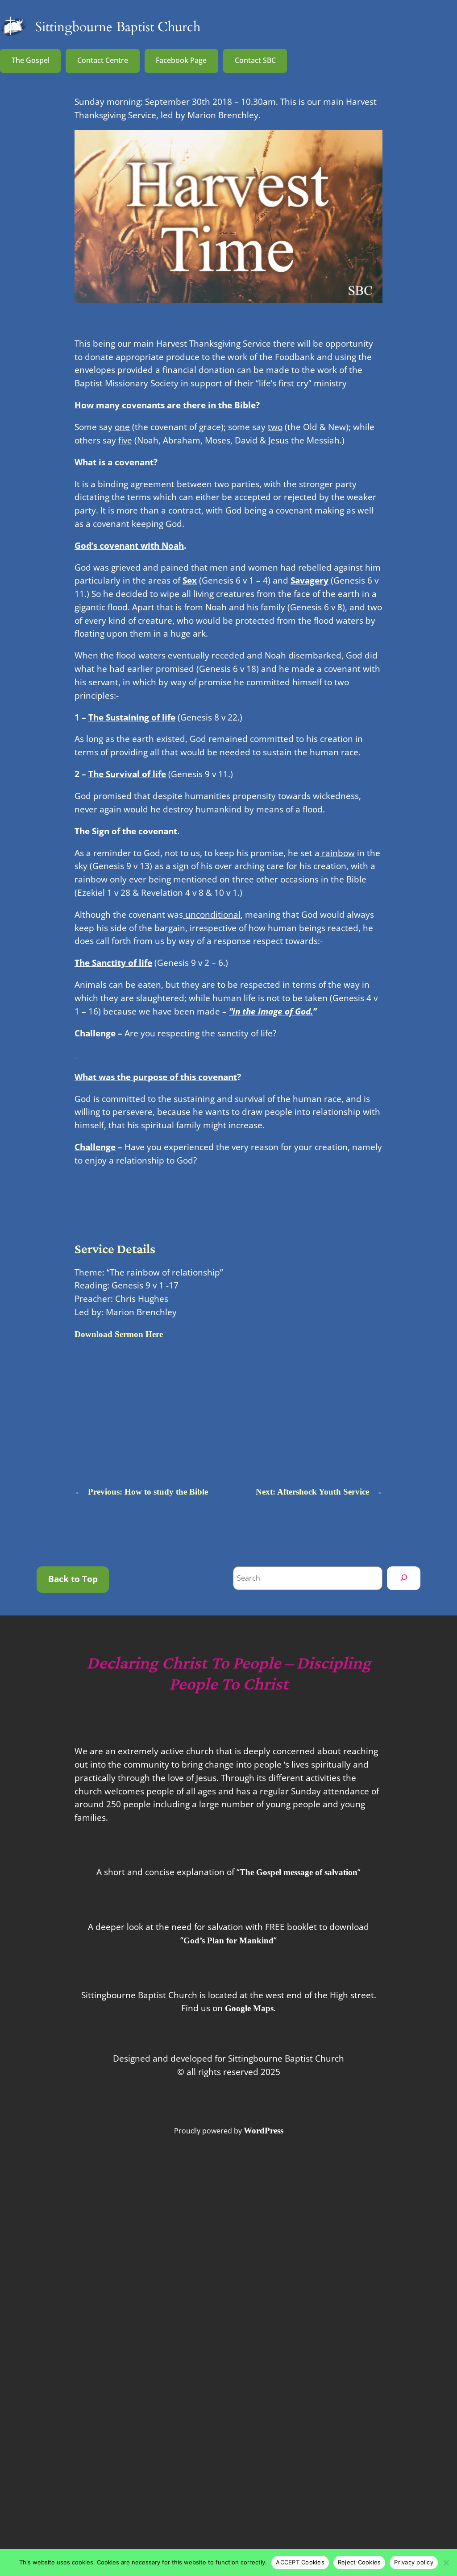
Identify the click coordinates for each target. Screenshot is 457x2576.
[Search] (404, 1578)
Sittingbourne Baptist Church (118, 27)
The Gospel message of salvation (299, 1872)
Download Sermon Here (119, 1334)
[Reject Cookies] (446, 2563)
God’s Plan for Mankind (228, 1940)
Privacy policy (414, 2562)
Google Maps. (250, 2008)
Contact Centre (103, 60)
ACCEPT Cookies (300, 2562)
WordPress (264, 2131)
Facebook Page (181, 60)
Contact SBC (255, 60)
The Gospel (31, 60)
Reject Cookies (359, 2562)
